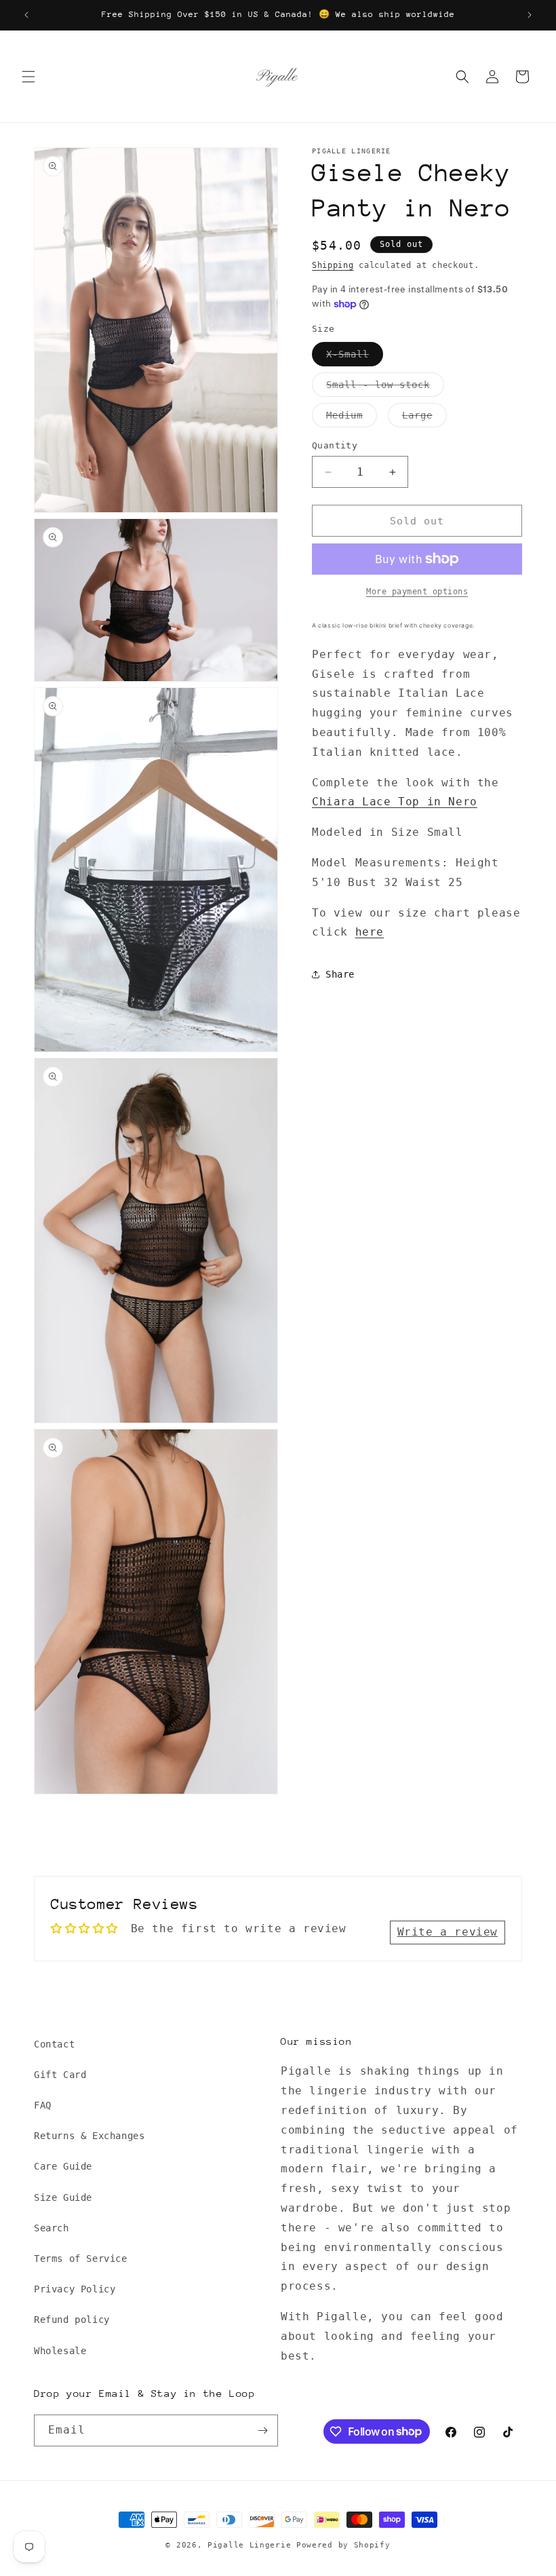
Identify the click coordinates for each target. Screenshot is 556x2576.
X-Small (355, 357)
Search (52, 2228)
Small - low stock (385, 388)
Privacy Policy (75, 2289)
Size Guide (63, 2197)
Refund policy (72, 2320)
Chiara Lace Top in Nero (395, 802)
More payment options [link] (417, 592)
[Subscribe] (262, 2430)
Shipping (333, 265)
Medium (352, 418)
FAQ (43, 2105)
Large (424, 418)
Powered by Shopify (343, 2545)
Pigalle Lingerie (249, 2545)
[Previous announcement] (26, 15)
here (370, 932)
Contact (54, 2044)
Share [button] (340, 974)
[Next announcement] (530, 15)
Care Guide (63, 2166)
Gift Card (60, 2075)
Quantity (335, 445)
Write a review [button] (448, 1932)
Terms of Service (81, 2258)
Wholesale (60, 2351)
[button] (28, 77)
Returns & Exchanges (89, 2136)
